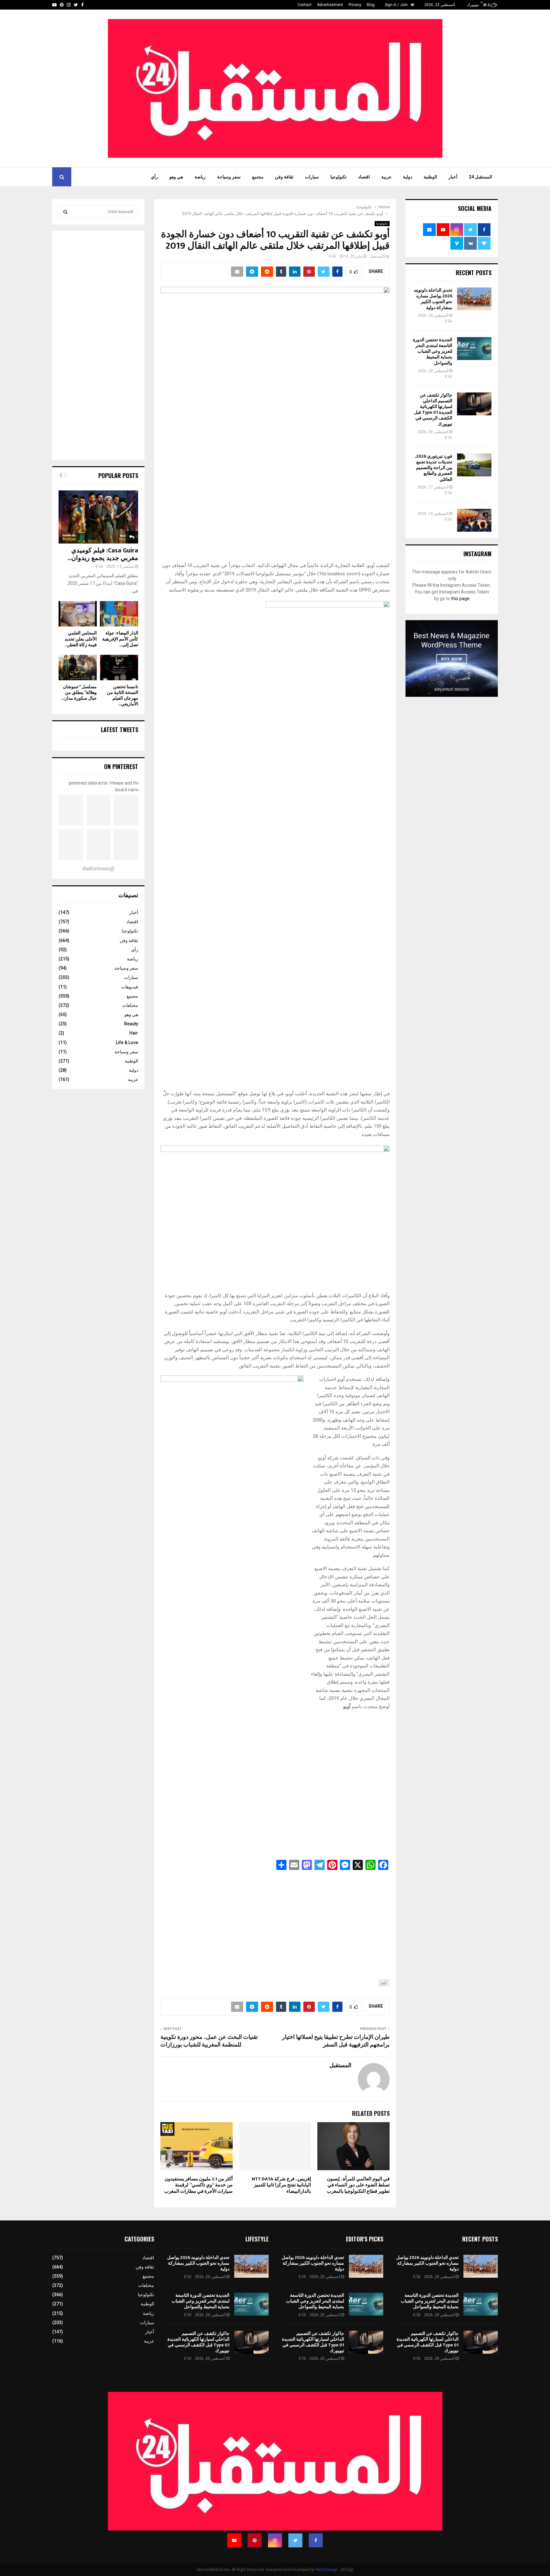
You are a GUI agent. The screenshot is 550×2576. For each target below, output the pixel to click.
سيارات (312, 177)
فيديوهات (130, 987)
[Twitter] (295, 2540)
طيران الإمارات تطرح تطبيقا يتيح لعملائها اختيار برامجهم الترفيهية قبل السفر (336, 2041)
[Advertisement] (275, 1921)
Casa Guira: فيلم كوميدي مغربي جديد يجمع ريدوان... (103, 554)
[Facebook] (316, 2540)
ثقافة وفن (284, 177)
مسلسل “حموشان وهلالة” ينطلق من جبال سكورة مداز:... (79, 692)
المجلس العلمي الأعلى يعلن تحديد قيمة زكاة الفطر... (81, 639)
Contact (305, 5)
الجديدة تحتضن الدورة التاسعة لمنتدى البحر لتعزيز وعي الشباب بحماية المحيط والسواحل (433, 351)
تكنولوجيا (338, 177)
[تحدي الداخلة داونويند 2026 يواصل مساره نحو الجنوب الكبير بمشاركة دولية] (474, 299)
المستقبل (377, 256)
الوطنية (430, 177)
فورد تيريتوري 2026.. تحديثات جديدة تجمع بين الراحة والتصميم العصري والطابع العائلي (434, 468)
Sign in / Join (397, 5)
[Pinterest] (255, 2540)
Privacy (355, 5)
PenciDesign (327, 2570)
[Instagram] (275, 2540)
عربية (386, 177)
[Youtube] (234, 2540)
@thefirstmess (99, 869)
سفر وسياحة (229, 177)
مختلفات (130, 1005)
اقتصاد (364, 177)
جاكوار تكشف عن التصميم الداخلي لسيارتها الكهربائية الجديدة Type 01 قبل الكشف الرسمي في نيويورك (433, 410)
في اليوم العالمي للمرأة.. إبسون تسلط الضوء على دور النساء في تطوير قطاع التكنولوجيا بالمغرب (358, 2185)
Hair (134, 1033)
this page (460, 599)
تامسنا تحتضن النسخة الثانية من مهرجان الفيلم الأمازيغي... (123, 695)
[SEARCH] (65, 212)
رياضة (200, 177)
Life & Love (127, 1042)
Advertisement (330, 5)
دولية (408, 177)
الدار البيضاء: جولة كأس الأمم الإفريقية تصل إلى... (120, 639)
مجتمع (258, 177)
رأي (154, 177)
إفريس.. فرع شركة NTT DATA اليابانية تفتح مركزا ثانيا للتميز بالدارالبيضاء (281, 2185)
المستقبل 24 (480, 177)
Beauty (131, 1024)
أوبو (384, 1983)
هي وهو (176, 177)
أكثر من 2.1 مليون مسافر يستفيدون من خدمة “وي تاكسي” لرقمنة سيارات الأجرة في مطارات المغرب (198, 2185)
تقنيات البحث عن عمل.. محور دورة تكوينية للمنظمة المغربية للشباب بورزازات (209, 2041)
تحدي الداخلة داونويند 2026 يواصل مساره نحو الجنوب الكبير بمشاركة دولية (433, 299)
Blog (371, 5)
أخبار (453, 177)
